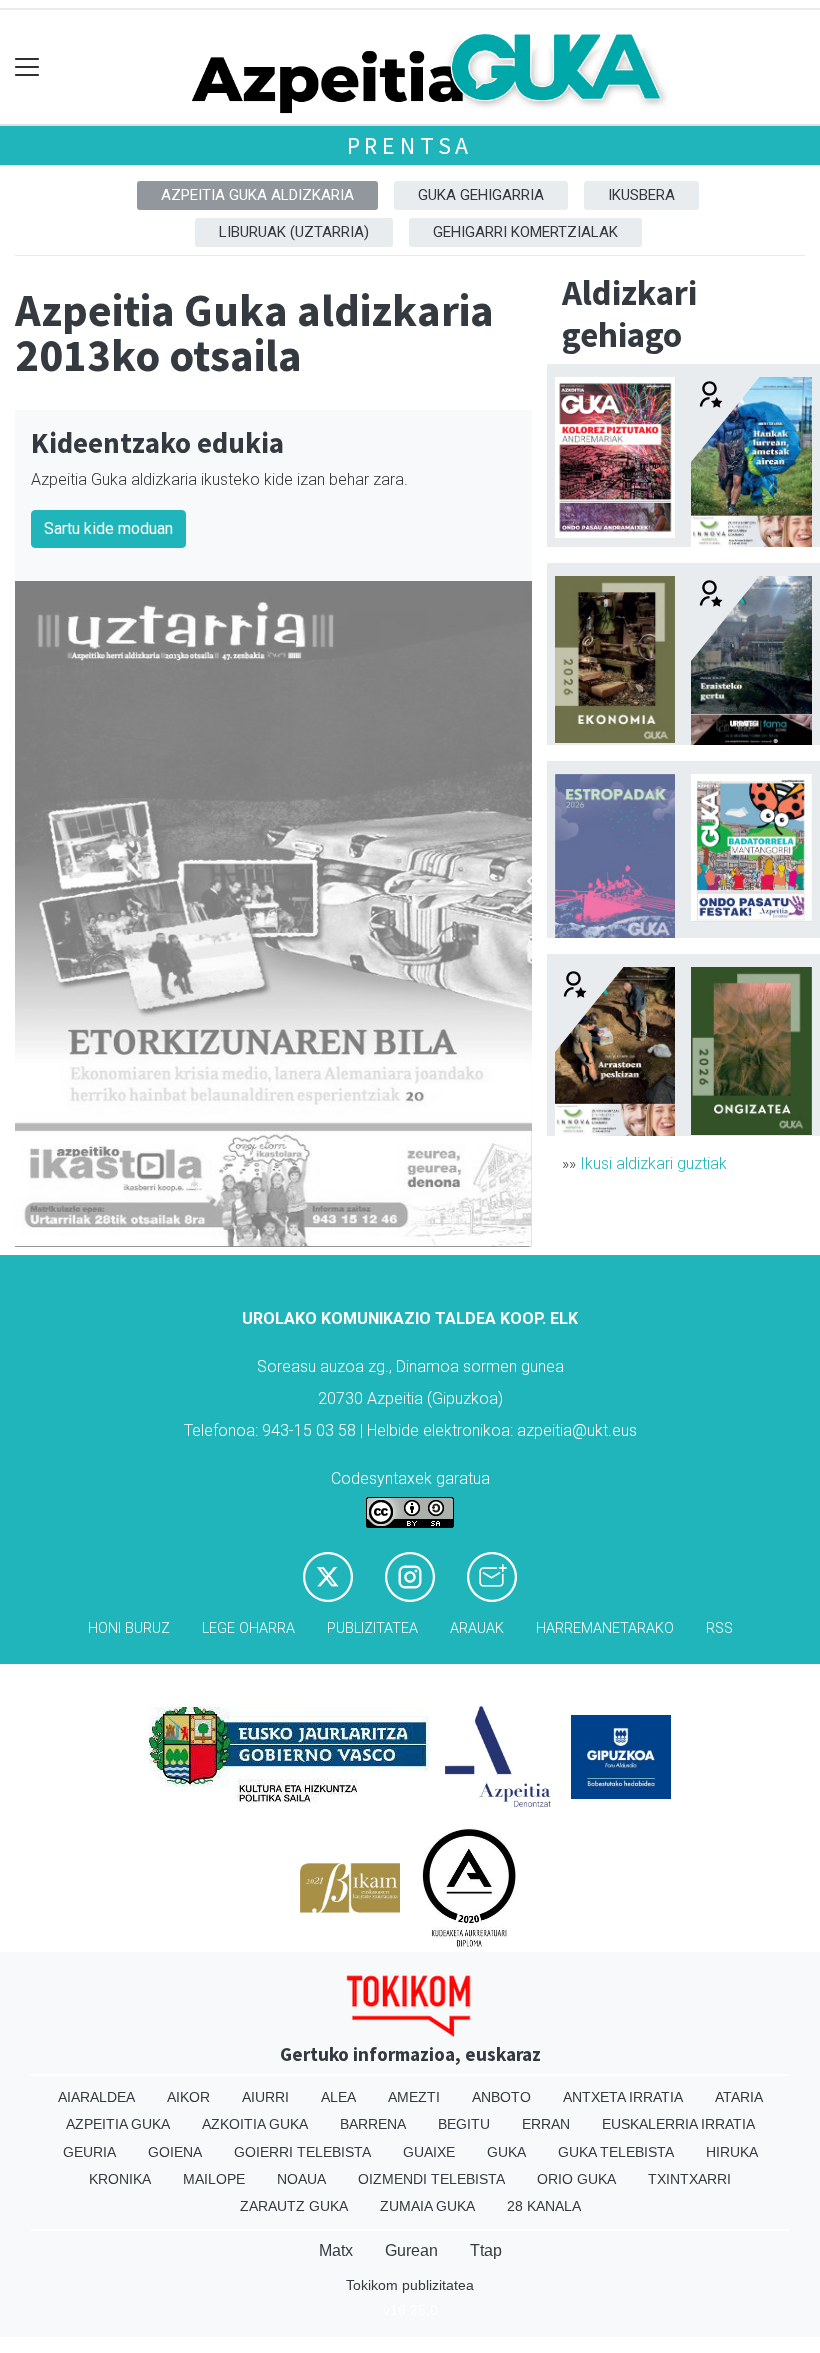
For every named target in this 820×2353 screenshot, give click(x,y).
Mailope (214, 2179)
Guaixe (429, 2152)
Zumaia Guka (427, 2206)
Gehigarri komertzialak (525, 232)
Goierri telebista (302, 2152)
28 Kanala (544, 2206)
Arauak (477, 1628)
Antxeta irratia (623, 2097)
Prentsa (410, 145)
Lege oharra (248, 1628)
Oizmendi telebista (431, 2179)
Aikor (188, 2097)
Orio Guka (576, 2179)
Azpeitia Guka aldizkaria (257, 195)
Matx (336, 2250)
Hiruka (732, 2152)
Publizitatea (372, 1628)
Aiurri (265, 2097)
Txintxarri (689, 2179)
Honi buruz (129, 1628)
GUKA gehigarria (481, 195)
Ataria (739, 2097)
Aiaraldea (96, 2097)
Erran (546, 2124)
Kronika (120, 2179)
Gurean (411, 2250)
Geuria (89, 2152)
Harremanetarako (605, 1628)
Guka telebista (616, 2152)
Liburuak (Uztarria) (294, 232)
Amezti (414, 2097)
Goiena (175, 2152)
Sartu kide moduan (108, 528)
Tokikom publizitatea (410, 2285)
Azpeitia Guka (118, 2124)
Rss (719, 1628)
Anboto (501, 2097)
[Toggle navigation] (27, 67)
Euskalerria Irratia (678, 2124)
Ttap (486, 2250)
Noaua (301, 2179)
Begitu (464, 2124)
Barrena (373, 2124)
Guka (506, 2152)
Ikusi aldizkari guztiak (653, 1163)
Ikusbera (641, 195)
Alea (338, 2097)
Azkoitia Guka (255, 2124)
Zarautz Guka (294, 2206)
